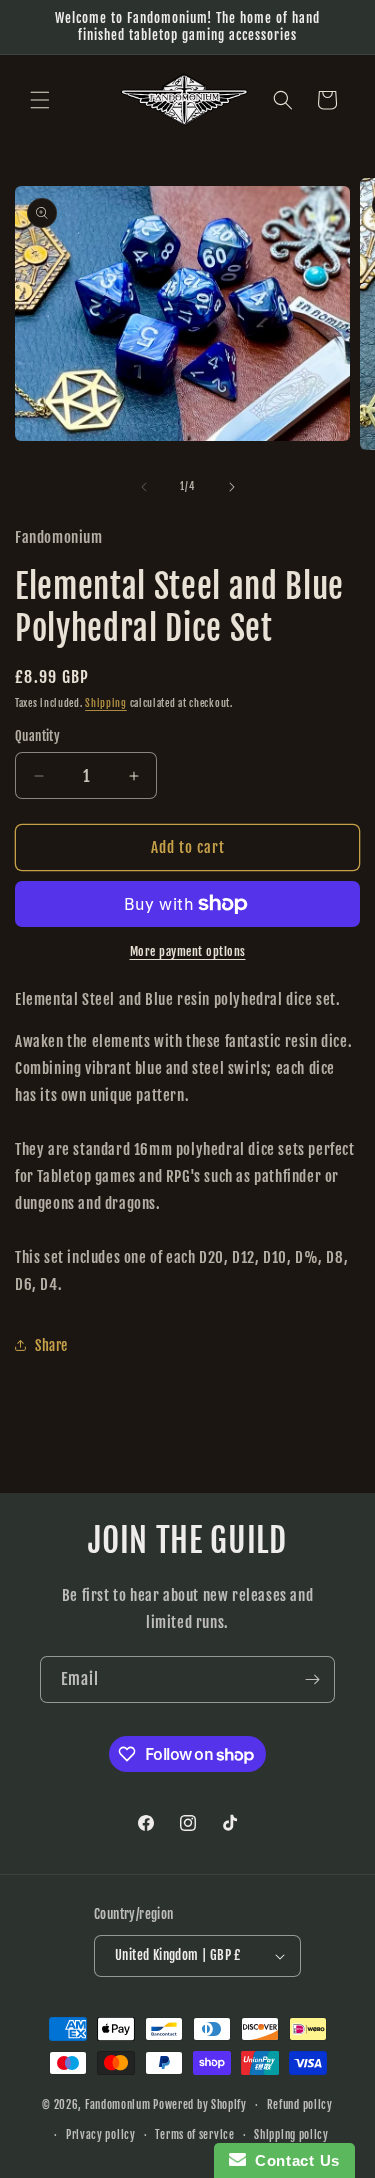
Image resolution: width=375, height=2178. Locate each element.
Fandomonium (118, 2105)
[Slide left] (144, 487)
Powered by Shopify (200, 2105)
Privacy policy (101, 2135)
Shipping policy (291, 2135)
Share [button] (51, 1345)
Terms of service (194, 2135)
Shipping (106, 703)
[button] (40, 100)
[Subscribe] (312, 1679)
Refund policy (300, 2105)
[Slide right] (232, 487)
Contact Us (293, 2160)
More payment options (188, 951)
